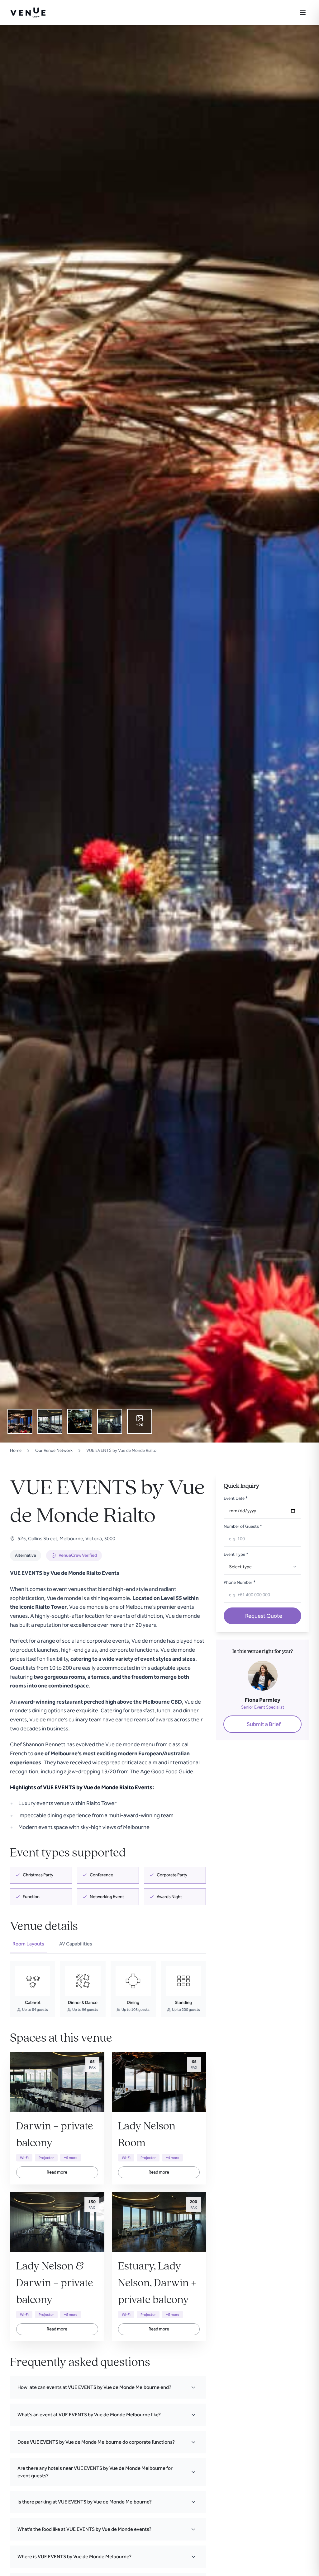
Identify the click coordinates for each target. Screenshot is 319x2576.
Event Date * (236, 1498)
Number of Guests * (243, 1526)
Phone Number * (240, 1582)
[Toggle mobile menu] (303, 12)
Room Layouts (28, 1944)
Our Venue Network (54, 1450)
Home (16, 1450)
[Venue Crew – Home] (28, 12)
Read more (57, 2172)
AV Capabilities (76, 1944)
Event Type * (236, 1554)
